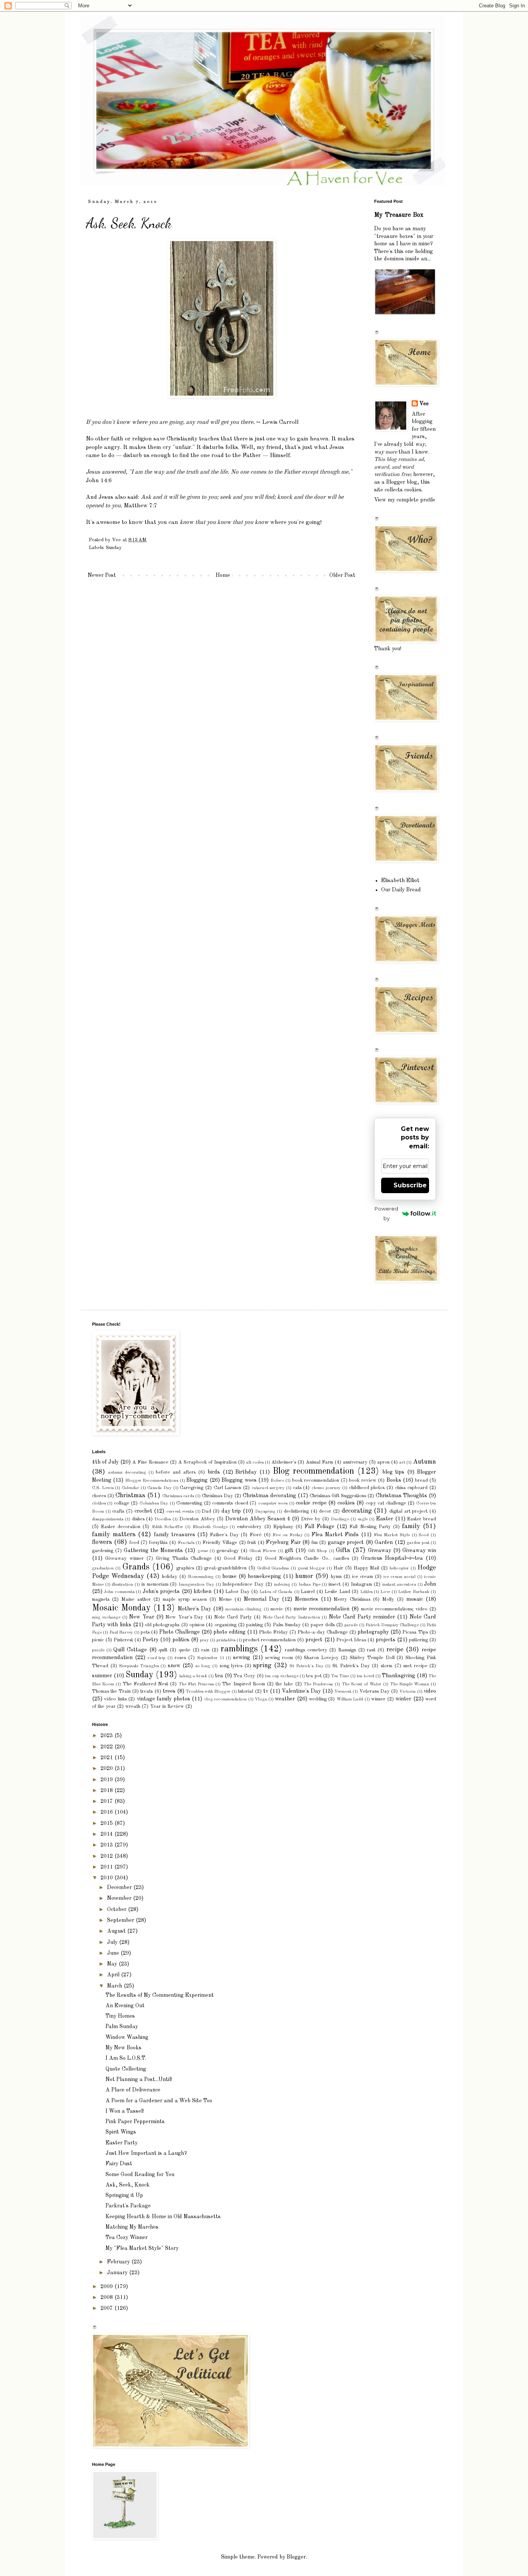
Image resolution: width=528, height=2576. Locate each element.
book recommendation (316, 1480)
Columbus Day (154, 1503)
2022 (107, 1747)
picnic (98, 1640)
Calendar (130, 1488)
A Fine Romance (150, 1462)
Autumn (424, 1462)
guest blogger (311, 1568)
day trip (231, 1511)
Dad (206, 1511)
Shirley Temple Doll (372, 1658)
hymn (336, 1577)
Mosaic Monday (121, 1608)
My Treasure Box (399, 215)
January (118, 2273)
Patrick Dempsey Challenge (392, 1625)
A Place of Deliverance (133, 2090)
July (113, 1942)
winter (403, 1699)
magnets (101, 1599)
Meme (225, 1599)
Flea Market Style (392, 1535)
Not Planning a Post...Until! (139, 2080)
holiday (170, 1577)
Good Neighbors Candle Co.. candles (307, 1558)
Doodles (163, 1519)
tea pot (314, 1676)
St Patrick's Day (306, 1666)
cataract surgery (268, 1488)
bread (422, 1480)
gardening (103, 1551)
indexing (282, 1585)
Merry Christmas (352, 1599)
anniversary (355, 1462)
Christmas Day (217, 1496)
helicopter (399, 1568)
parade (351, 1625)
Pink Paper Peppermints (135, 2122)
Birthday (246, 1472)
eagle (363, 1519)
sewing (242, 1658)
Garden (384, 1542)
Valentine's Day (301, 1691)
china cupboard (411, 1488)
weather (285, 1699)
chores (99, 1496)
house (229, 1576)
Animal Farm (319, 1462)
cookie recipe (311, 1503)
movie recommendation (321, 1609)
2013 (107, 1845)
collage (122, 1503)
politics (181, 1640)
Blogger (296, 2557)
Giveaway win (419, 1551)
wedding (318, 1699)
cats (297, 1488)
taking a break (193, 1676)
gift (289, 1551)
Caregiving (192, 1488)
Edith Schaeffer (168, 1527)
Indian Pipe (309, 1585)
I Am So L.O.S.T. (126, 2058)
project (314, 1640)
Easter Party (122, 2143)
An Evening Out (125, 2006)
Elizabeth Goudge (210, 1527)
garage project (346, 1542)
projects (386, 1640)
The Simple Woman (410, 1684)
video (430, 1691)
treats (146, 1691)
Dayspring (265, 1512)
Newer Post (102, 575)
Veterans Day (375, 1691)
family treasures (175, 1535)
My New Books (123, 2048)
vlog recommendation (225, 1699)
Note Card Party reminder (362, 1617)
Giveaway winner (124, 1558)
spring (262, 1665)
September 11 (211, 1658)
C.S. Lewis (103, 1488)
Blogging (197, 1480)
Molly (388, 1599)
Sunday (114, 548)
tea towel (365, 1676)
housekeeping (264, 1576)
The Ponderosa (319, 1684)
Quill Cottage (130, 1650)
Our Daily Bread (401, 890)
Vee (424, 404)
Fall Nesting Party (370, 1527)
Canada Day (159, 1488)
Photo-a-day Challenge (323, 1632)
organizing (226, 1625)
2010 (107, 1878)
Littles (366, 1592)
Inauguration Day (196, 1585)
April (114, 1975)
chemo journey (326, 1488)
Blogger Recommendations (152, 1481)
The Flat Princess (196, 1684)
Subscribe (410, 1185)
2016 (107, 1812)
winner (378, 1699)
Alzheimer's (284, 1462)
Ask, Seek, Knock (128, 2185)
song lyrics (231, 1666)
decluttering (296, 1511)
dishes (138, 1519)
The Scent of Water (362, 1684)
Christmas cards (178, 1496)
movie (277, 1609)
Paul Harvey (121, 1632)
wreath (133, 1706)
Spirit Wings (121, 2132)
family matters (114, 1535)
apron (383, 1462)
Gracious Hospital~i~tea (392, 1558)
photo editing (229, 1632)
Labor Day (237, 1592)
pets (145, 1632)
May (113, 1964)
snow (174, 1666)
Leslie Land (337, 1592)
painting (255, 1625)
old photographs (162, 1625)
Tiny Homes (120, 2016)
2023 (107, 1736)
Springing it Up (124, 2195)
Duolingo (340, 1519)
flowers (102, 1542)
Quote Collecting (126, 2069)
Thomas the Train (111, 1691)
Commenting (189, 1503)
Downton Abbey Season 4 (258, 1519)
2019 (107, 1780)
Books (394, 1480)
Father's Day (224, 1535)
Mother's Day (194, 1609)
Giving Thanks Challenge (184, 1558)
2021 (107, 1758)
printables (226, 1640)
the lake (284, 1684)
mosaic (415, 1599)
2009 (107, 2287)
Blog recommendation (313, 1471)
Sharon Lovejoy (321, 1658)
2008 (107, 2297)
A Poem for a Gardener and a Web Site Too (159, 2101)
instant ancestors (399, 1585)
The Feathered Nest (146, 1684)
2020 (107, 1768)
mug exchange (106, 1617)
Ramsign (347, 1650)
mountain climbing (244, 1609)
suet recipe (415, 1666)
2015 (107, 1823)
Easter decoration (121, 1527)
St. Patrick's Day (351, 1666)
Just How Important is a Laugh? (146, 2153)
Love (385, 1592)
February (119, 2262)
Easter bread (422, 1519)
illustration (122, 1585)
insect (335, 1584)
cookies (346, 1503)
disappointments (108, 1519)
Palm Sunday (287, 1625)
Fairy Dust (119, 2164)
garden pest (418, 1543)
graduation (103, 1568)
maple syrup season (185, 1599)
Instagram (362, 1584)
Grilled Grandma (273, 1568)
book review (363, 1480)
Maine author (136, 1599)
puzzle (98, 1650)
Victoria (408, 1692)
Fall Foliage (319, 1527)
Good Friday (238, 1558)
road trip (157, 1658)
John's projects (161, 1592)
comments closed (230, 1503)
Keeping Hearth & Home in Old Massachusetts (163, 2217)
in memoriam (155, 1584)
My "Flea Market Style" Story (142, 2248)
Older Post (342, 575)
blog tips (393, 1472)
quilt (163, 1650)
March (115, 1986)
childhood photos (367, 1488)
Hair (338, 1568)
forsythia (158, 1543)
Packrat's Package (128, 2206)
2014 (107, 1834)
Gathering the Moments (153, 1551)
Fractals (186, 1543)
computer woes (273, 1503)
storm (387, 1666)
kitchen (203, 1592)
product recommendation (269, 1640)
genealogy (228, 1551)
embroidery (249, 1527)
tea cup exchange (282, 1676)
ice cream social (399, 1577)
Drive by (311, 1519)
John (430, 1584)
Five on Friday (287, 1535)
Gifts (343, 1550)
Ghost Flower (263, 1551)
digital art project (408, 1511)
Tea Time (340, 1676)
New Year (141, 1617)
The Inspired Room (244, 1684)
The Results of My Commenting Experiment (160, 1995)
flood (424, 1535)
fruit (252, 1543)
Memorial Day (261, 1599)
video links (115, 1699)
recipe (395, 1650)
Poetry (151, 1640)
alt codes (255, 1462)
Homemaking (201, 1577)
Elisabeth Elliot (400, 881)
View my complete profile (405, 500)
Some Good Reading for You (140, 2175)
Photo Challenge (180, 1632)
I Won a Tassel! (125, 2111)
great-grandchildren (225, 1568)
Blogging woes (239, 1480)
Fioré (256, 1535)
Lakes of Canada (276, 1592)
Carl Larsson (228, 1488)
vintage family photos (164, 1699)
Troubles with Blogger (208, 1692)
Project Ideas (351, 1640)
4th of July (105, 1462)
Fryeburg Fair (283, 1542)
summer (102, 1676)
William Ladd (350, 1699)
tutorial (246, 1691)
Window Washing (127, 2037)
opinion (197, 1625)
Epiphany (283, 1527)
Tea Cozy (244, 1676)
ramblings (239, 1649)
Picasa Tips (415, 1632)
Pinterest (123, 1640)
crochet (143, 1511)
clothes (99, 1503)
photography (373, 1632)
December (120, 1887)
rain (205, 1650)
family (411, 1526)
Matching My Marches (132, 2227)
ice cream (363, 1577)
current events (180, 1512)
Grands (136, 1567)
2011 (107, 1867)
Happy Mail (367, 1568)
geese (203, 1551)
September (121, 1920)
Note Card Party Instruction (291, 1617)
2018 (107, 1790)
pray (204, 1640)
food (134, 1543)
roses (180, 1658)
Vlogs (261, 1699)
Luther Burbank (414, 1592)
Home (223, 575)
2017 (107, 1801)
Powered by (386, 1213)
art (402, 1462)
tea (219, 1676)
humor (304, 1576)
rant (371, 1650)
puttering (418, 1640)
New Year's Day (184, 1617)
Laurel (308, 1592)
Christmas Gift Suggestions (338, 1496)
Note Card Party (233, 1617)
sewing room (279, 1658)
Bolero (277, 1481)
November (120, 1898)
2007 (107, 2308)
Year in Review (167, 1706)
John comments (119, 1592)
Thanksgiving (399, 1676)
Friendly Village (220, 1543)
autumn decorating (127, 1472)
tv (266, 1691)
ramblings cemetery (306, 1650)
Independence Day (243, 1584)
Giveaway (380, 1551)
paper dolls (323, 1625)
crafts (118, 1511)
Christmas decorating (269, 1496)
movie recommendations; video (394, 1609)
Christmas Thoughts (401, 1496)
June (114, 1953)
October (118, 1909)
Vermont (343, 1692)
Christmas (130, 1495)
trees (169, 1691)
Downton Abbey (197, 1519)
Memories (307, 1599)
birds (214, 1472)
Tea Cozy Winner (127, 2238)
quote (185, 1650)
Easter (385, 1519)
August (117, 1931)
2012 (107, 1856)
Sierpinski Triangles (139, 1666)
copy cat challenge (386, 1503)
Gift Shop (317, 1551)
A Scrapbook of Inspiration (207, 1462)
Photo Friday (273, 1632)
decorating (357, 1511)
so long (203, 1666)
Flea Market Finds (335, 1535)
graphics (185, 1568)
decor (325, 1511)
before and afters (176, 1472)
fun (315, 1543)
